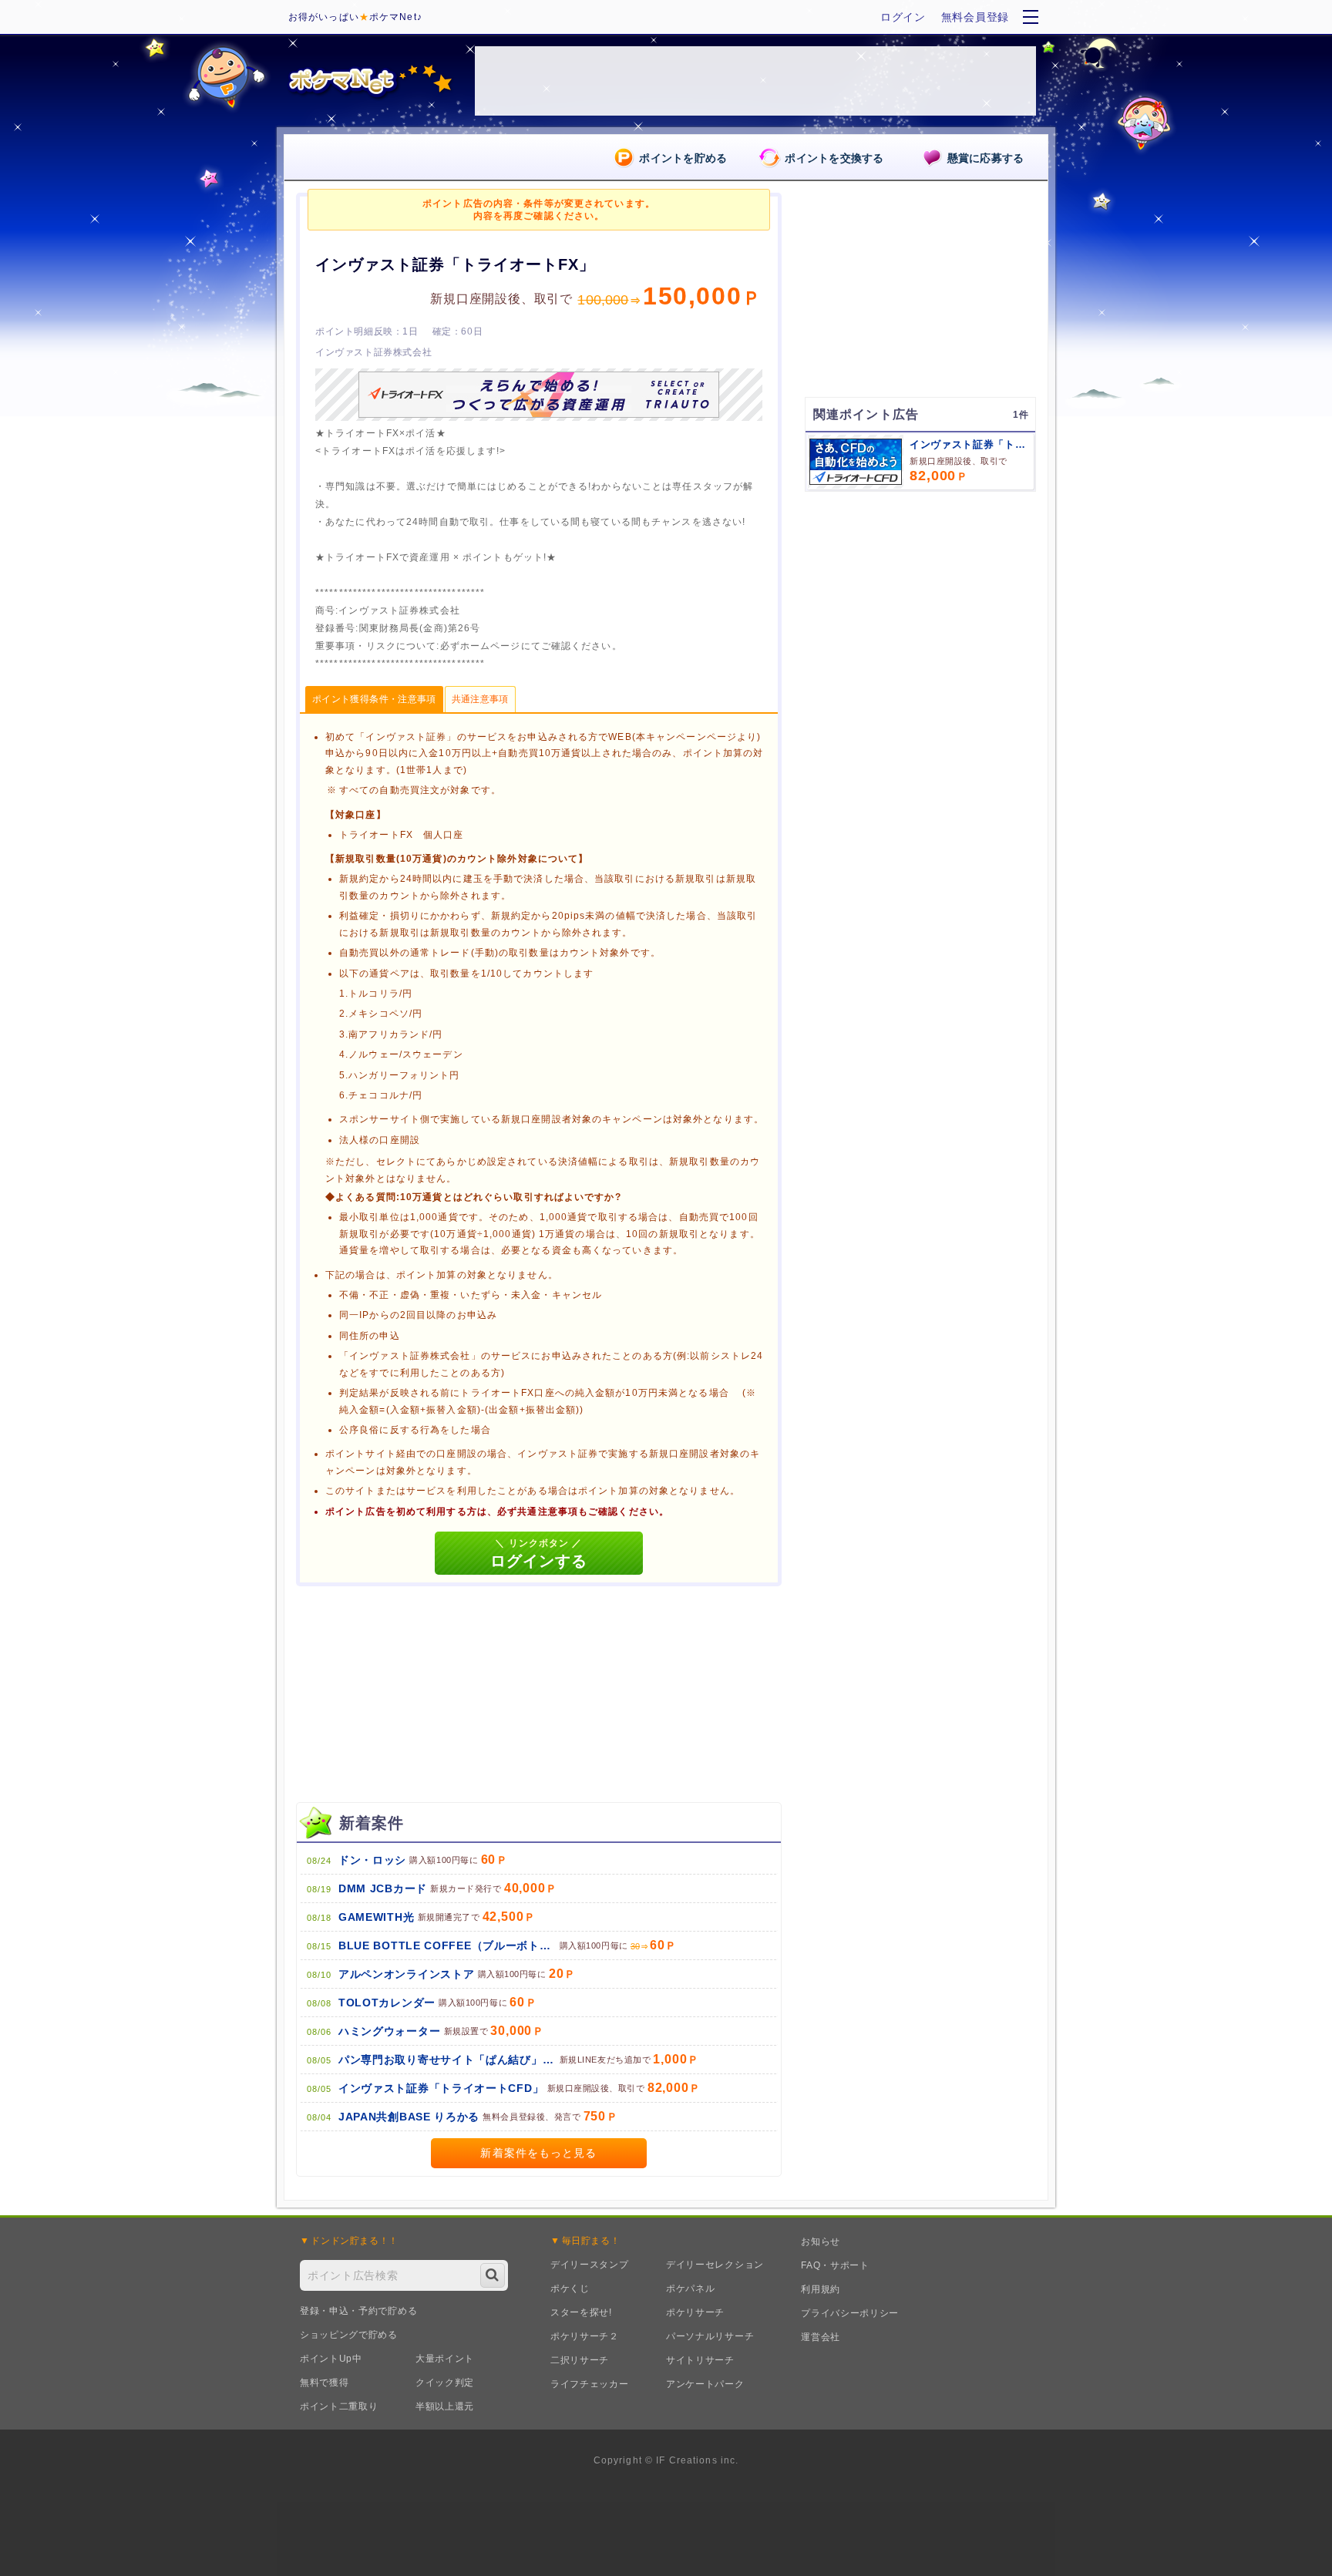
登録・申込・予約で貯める (358, 2311)
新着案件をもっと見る (538, 2153)
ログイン (903, 17)
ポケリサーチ (695, 2312)
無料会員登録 (975, 17)
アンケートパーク (705, 2384)
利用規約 (821, 2289)
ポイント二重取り (339, 2406)
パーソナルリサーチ (710, 2336)
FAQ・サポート (835, 2265)
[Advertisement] (920, 600)
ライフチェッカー (590, 2384)
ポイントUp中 (331, 2359)
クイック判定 (445, 2383)
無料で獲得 (325, 2383)
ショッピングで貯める (349, 2335)
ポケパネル (691, 2288)
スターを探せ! (581, 2312)
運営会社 (821, 2337)
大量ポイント (445, 2359)
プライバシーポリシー (850, 2313)
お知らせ (821, 2241)
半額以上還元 (445, 2406)
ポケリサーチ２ (585, 2336)
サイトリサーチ (700, 2360)
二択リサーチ (580, 2360)
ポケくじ (570, 2288)
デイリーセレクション (715, 2265)
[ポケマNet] (369, 81)
